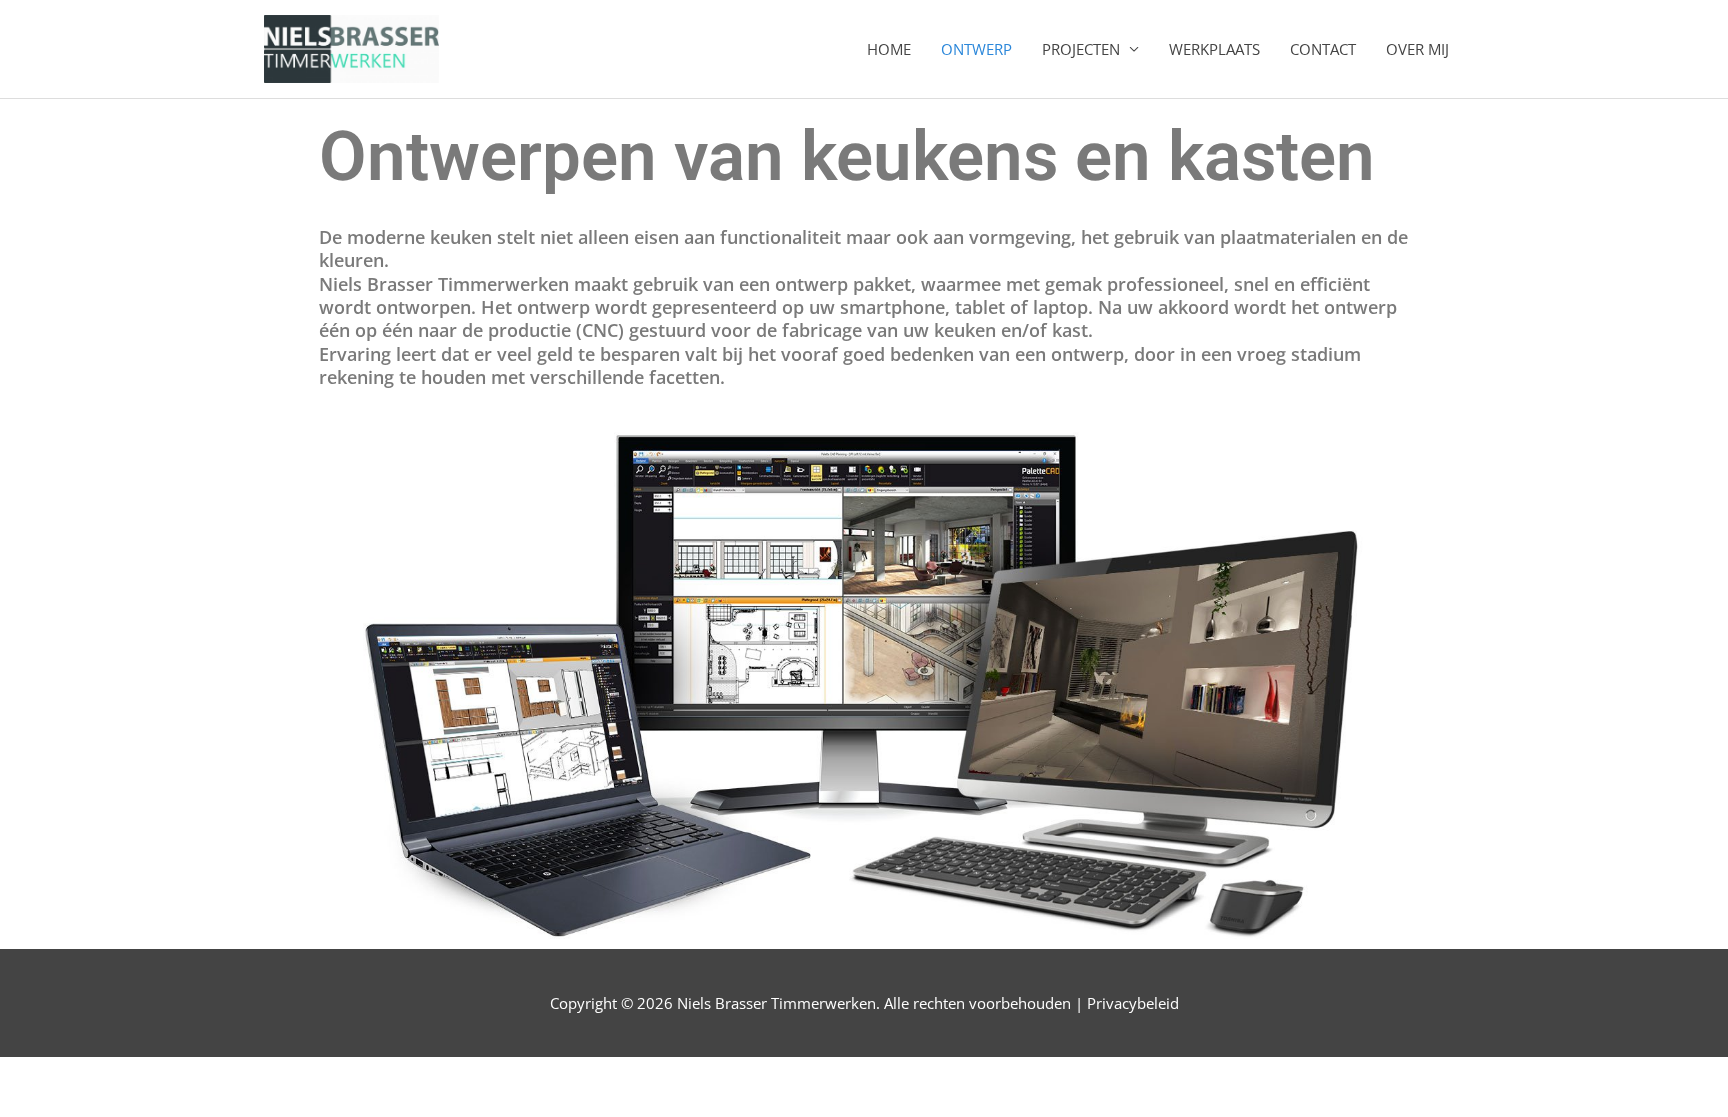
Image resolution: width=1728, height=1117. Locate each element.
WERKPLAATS (1214, 49)
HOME (889, 49)
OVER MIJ (1417, 49)
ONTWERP (976, 49)
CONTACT (1323, 49)
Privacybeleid (1133, 1003)
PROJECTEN (1081, 49)
